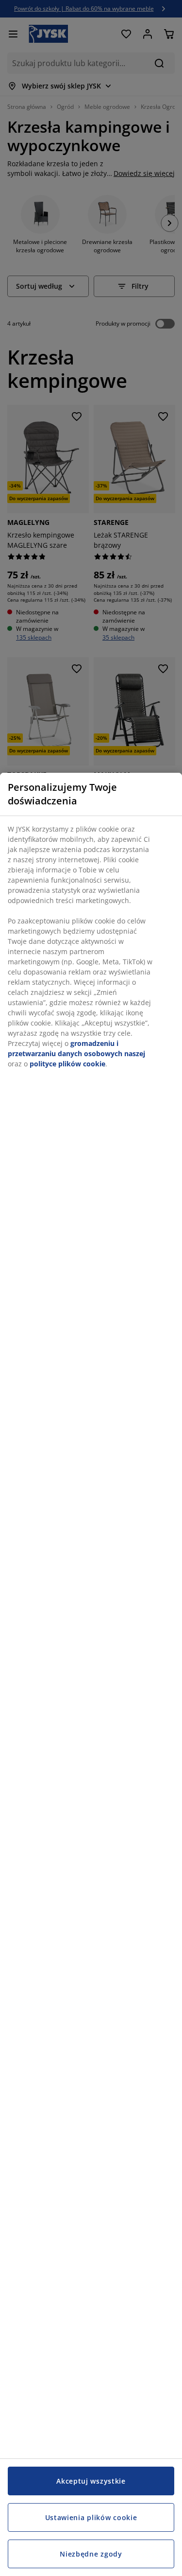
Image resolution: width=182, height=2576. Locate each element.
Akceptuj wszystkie (91, 2481)
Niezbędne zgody (91, 2554)
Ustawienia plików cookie (91, 2517)
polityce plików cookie (67, 1064)
